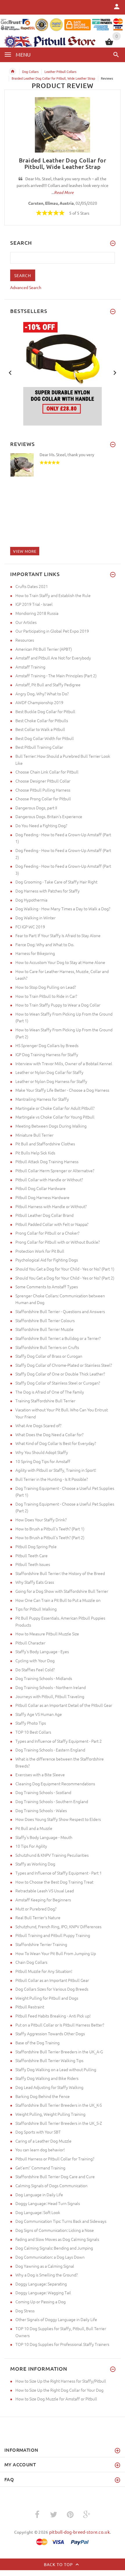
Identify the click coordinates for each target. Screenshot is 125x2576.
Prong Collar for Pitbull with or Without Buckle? (58, 1242)
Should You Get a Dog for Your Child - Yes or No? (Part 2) (65, 1278)
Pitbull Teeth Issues (33, 1564)
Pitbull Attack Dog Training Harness (47, 1161)
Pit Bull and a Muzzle (34, 1828)
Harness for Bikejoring (35, 953)
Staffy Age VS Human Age (39, 1714)
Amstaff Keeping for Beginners (43, 1900)
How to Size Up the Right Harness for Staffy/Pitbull (61, 2381)
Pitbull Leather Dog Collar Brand (44, 1215)
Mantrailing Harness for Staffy (42, 1099)
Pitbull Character (30, 1643)
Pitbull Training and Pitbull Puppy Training (53, 1935)
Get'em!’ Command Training (40, 2168)
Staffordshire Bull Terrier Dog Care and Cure (55, 2176)
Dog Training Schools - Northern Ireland (51, 1687)
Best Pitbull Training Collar (39, 747)
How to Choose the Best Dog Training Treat (54, 1882)
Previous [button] (10, 372)
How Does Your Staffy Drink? (41, 1520)
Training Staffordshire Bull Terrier (45, 1401)
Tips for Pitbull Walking (36, 1609)
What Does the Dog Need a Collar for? (49, 1434)
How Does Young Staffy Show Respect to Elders (58, 1819)
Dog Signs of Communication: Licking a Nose (55, 2230)
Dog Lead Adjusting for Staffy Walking (49, 2087)
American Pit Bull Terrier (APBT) (44, 649)
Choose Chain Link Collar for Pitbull (47, 772)
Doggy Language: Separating (41, 2284)
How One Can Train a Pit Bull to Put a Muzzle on (58, 1600)
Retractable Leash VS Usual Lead (45, 1891)
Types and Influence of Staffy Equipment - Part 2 (59, 1741)
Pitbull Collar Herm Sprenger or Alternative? (55, 1170)
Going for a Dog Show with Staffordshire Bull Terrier (62, 1591)
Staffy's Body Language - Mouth (44, 1837)
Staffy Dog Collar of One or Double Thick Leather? (60, 1374)
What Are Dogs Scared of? (38, 1425)
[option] (63, 373)
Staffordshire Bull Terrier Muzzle (44, 1329)
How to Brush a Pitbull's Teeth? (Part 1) (50, 1529)
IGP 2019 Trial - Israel (34, 604)
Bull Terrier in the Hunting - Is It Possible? (52, 1479)
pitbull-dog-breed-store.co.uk (80, 2532)
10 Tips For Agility (31, 1846)
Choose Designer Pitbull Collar (43, 781)
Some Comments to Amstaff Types (47, 1287)
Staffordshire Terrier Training (41, 1944)
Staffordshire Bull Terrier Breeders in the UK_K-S (59, 2105)
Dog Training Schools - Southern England (52, 1801)
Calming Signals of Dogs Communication (51, 2185)
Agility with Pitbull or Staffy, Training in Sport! (56, 1470)
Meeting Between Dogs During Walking (51, 1126)
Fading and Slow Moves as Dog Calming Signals (57, 2239)
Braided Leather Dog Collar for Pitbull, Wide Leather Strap (53, 78)
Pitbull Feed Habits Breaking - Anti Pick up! (53, 2016)
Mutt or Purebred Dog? (36, 1909)
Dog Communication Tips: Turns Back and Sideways (61, 2221)
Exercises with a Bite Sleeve (40, 1774)
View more (25, 551)
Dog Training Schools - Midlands (44, 1678)
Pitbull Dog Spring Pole (36, 1546)
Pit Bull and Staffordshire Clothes (45, 1144)
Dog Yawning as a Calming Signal (45, 2266)
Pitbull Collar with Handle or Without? (49, 1179)
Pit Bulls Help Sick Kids (35, 1153)
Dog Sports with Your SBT (38, 2132)
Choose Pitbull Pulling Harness (43, 790)
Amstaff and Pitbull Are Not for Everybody (53, 658)
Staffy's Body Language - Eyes (42, 1651)
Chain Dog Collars (31, 1962)
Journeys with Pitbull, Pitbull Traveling (50, 1696)
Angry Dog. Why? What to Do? (42, 694)
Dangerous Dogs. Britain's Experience (49, 816)
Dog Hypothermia (31, 900)
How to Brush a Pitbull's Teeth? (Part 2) (50, 1537)
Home (12, 71)
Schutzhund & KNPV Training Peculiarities (52, 1855)
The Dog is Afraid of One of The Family (50, 1392)
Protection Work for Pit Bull (40, 1251)
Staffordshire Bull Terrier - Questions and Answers (60, 1311)
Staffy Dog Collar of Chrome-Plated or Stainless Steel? (64, 1365)
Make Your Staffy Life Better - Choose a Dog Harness (62, 1090)
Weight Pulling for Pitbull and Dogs (47, 1998)
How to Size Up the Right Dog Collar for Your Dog (59, 2390)
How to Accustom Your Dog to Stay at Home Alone (60, 962)
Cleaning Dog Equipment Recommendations (55, 1784)
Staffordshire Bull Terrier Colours (45, 1320)
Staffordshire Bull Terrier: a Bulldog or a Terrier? (58, 1338)
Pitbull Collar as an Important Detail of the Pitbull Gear (64, 1705)
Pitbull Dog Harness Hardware (42, 1197)
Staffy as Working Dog (35, 1864)
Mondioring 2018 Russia (37, 613)
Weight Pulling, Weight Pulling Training (50, 2114)
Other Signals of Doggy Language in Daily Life (56, 2319)
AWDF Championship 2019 (39, 702)
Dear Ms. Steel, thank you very (67, 454)
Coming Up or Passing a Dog (41, 2302)
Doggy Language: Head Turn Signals (48, 2203)
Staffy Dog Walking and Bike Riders (47, 2078)
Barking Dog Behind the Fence (43, 2096)
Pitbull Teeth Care (32, 1555)
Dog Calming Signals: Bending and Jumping (54, 2248)
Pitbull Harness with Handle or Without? (51, 1206)
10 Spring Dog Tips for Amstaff (43, 1461)
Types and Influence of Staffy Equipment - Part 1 (59, 1873)
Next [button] (115, 372)
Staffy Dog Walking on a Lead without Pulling (56, 2069)
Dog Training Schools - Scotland (43, 1792)
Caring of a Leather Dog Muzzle (43, 2141)
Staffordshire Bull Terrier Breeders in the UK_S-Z (59, 2123)
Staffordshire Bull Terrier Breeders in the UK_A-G (59, 2052)
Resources (25, 640)
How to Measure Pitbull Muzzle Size (47, 1634)
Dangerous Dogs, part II (36, 808)
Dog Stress (25, 2311)
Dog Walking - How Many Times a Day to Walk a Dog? (63, 909)
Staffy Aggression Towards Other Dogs (50, 2034)
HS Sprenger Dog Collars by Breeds (47, 1045)
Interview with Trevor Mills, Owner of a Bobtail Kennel (64, 1063)
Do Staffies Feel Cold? (35, 1669)
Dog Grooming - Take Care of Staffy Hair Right (56, 882)
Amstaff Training (30, 667)
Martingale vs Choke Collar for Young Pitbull (55, 1117)
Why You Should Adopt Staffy (42, 1452)
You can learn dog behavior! (40, 2150)
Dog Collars (30, 71)
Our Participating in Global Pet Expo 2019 (52, 631)
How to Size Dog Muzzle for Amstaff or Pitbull (56, 2399)
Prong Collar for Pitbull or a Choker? (47, 1233)
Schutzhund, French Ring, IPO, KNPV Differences (58, 1926)
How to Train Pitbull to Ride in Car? (46, 996)
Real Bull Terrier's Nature (38, 1917)
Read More (64, 192)
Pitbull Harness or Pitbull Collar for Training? (55, 2159)
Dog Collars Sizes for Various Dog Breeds (52, 1989)
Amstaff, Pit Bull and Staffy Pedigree (48, 685)
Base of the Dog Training (37, 2043)
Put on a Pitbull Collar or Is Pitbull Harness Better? (60, 2025)
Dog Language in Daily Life (39, 2194)
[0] (109, 44)
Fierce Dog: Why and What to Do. (45, 944)
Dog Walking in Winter (35, 918)
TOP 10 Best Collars (33, 1732)
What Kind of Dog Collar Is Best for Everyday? (56, 1443)
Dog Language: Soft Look (38, 2212)
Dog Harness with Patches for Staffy (48, 891)
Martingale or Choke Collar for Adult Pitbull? (55, 1108)
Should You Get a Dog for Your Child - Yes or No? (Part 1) (65, 1269)
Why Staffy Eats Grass (35, 1582)
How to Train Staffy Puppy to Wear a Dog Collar (58, 1005)
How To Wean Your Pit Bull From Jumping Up (56, 1953)
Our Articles (26, 622)
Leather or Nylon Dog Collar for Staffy (49, 1072)
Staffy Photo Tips (31, 1723)
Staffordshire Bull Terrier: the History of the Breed (60, 1573)
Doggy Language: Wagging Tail (43, 2292)
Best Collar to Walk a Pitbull (40, 729)
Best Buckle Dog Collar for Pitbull (45, 711)
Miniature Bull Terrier (34, 1135)
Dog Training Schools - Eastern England (50, 1750)
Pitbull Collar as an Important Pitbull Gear (52, 1980)
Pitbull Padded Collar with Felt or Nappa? (52, 1224)
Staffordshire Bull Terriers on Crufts (47, 1347)
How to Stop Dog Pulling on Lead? (46, 987)
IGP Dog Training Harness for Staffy (47, 1054)
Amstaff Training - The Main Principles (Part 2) (56, 675)
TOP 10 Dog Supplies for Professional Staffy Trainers (62, 2344)
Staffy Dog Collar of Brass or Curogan (49, 1356)
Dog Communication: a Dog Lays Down (50, 2257)
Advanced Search (26, 287)
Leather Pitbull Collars (60, 71)
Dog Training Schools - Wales (41, 1810)
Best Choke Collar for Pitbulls (42, 720)
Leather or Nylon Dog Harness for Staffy (51, 1081)
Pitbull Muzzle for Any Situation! (44, 1971)
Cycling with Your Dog (35, 1660)
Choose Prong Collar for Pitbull (43, 799)
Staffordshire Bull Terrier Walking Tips (49, 2060)
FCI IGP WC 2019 (30, 927)
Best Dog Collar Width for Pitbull (45, 738)
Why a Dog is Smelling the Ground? (47, 2275)
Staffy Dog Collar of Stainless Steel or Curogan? (58, 1383)
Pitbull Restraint (30, 2007)
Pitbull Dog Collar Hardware (41, 1188)
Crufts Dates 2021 (32, 586)
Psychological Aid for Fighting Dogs (47, 1260)
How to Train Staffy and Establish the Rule (53, 595)
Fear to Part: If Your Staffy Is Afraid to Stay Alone (58, 935)
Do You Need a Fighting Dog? (41, 825)
